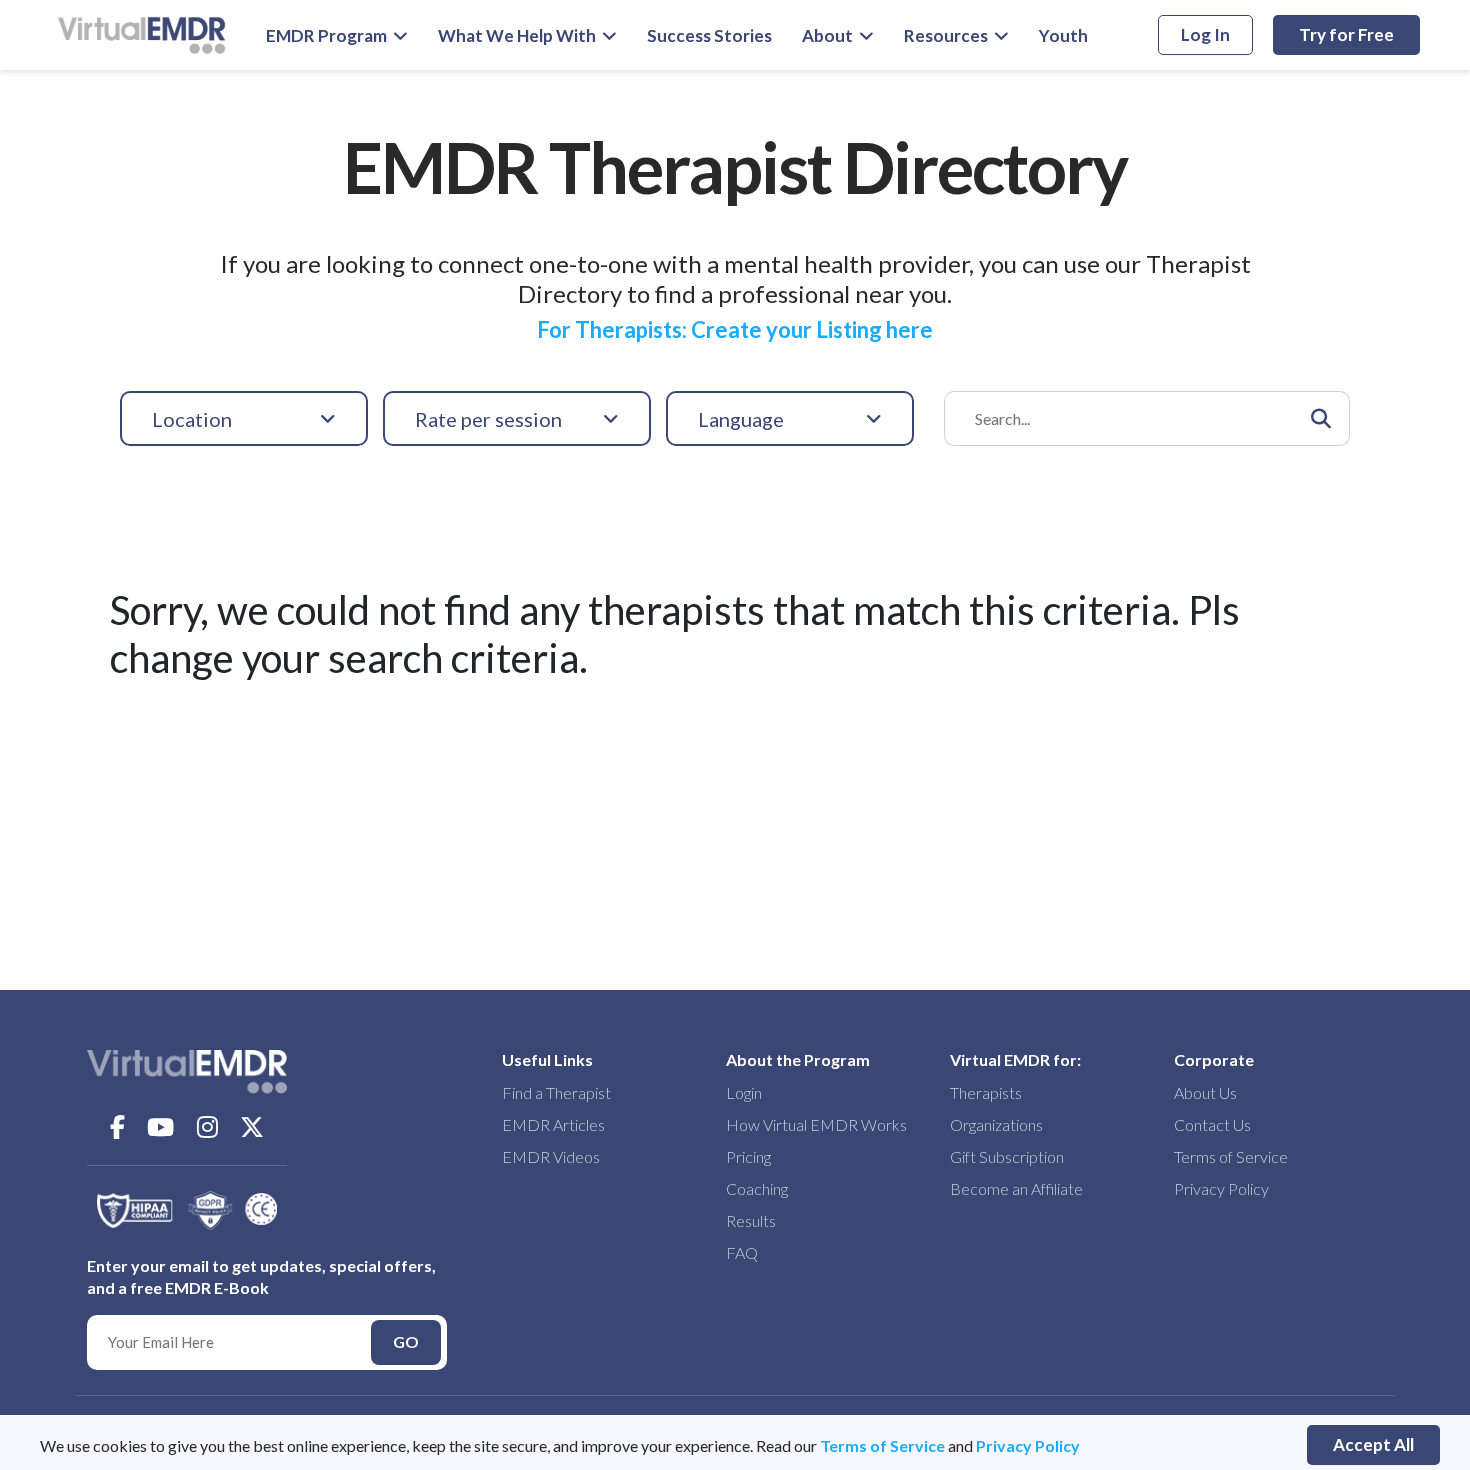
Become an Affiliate (1016, 1188)
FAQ (742, 1252)
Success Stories (709, 35)
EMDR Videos (551, 1156)
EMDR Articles (553, 1124)
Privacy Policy (1028, 1445)
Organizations (996, 1124)
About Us (1205, 1092)
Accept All (1373, 1444)
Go (406, 1341)
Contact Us (1212, 1124)
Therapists (986, 1092)
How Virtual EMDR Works (816, 1124)
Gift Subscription (1007, 1156)
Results (751, 1220)
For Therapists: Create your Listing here (735, 330)
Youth (1063, 35)
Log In (1205, 34)
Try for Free (1346, 34)
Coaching (757, 1188)
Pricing (748, 1156)
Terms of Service (882, 1445)
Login (744, 1092)
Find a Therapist (556, 1092)
